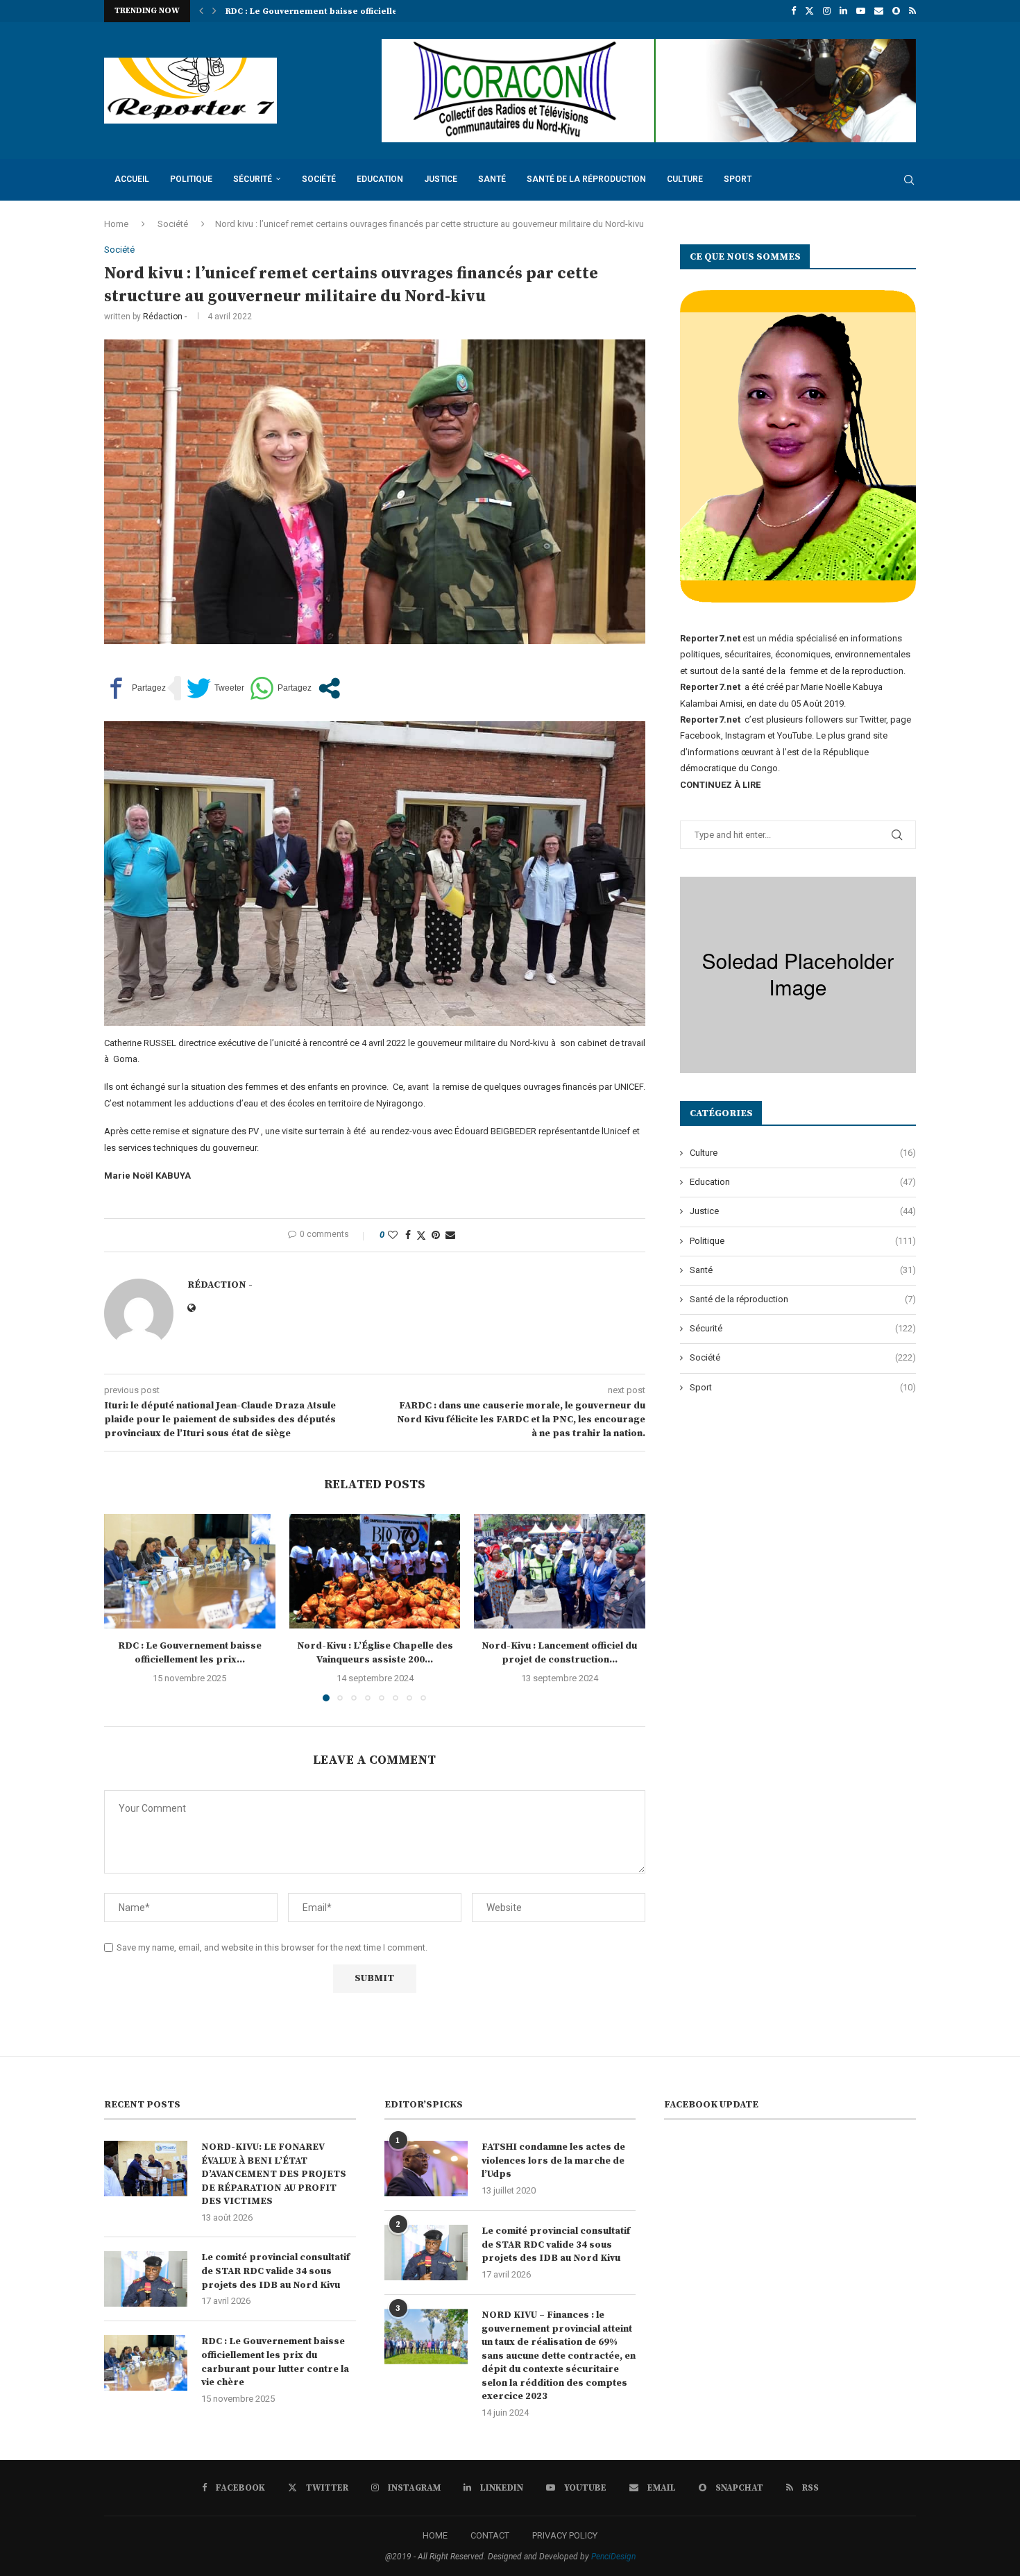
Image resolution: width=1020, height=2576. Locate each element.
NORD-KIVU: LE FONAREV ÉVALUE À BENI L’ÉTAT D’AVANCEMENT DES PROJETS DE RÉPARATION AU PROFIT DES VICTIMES (274, 2174)
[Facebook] (793, 11)
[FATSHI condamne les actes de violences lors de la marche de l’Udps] (426, 2169)
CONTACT (490, 2535)
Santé (492, 179)
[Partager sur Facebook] (135, 688)
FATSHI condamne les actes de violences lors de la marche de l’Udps (553, 2161)
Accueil (132, 179)
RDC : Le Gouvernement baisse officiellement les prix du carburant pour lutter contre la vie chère (275, 2362)
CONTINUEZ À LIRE (720, 785)
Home (116, 224)
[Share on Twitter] (421, 1235)
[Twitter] (809, 11)
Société (319, 179)
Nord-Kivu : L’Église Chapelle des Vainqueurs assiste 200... (351, 11)
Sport (738, 179)
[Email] (879, 11)
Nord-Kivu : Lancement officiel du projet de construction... (560, 1653)
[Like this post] (393, 1235)
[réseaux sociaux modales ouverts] (329, 688)
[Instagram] (827, 11)
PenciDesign (613, 2557)
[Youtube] (861, 11)
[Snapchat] (896, 11)
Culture (685, 179)
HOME (435, 2535)
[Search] (909, 180)
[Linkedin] (843, 11)
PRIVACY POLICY (565, 2535)
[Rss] (912, 11)
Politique (191, 179)
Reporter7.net (711, 719)
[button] (201, 11)
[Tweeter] (215, 688)
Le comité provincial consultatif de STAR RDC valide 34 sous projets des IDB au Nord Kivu (275, 2271)
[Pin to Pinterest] (436, 1235)
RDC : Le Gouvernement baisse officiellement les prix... (190, 1653)
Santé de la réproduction (586, 179)
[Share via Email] (450, 1235)
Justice (441, 179)
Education (380, 179)
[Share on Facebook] (408, 1235)
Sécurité (253, 179)
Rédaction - (165, 317)
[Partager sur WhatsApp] (281, 688)
